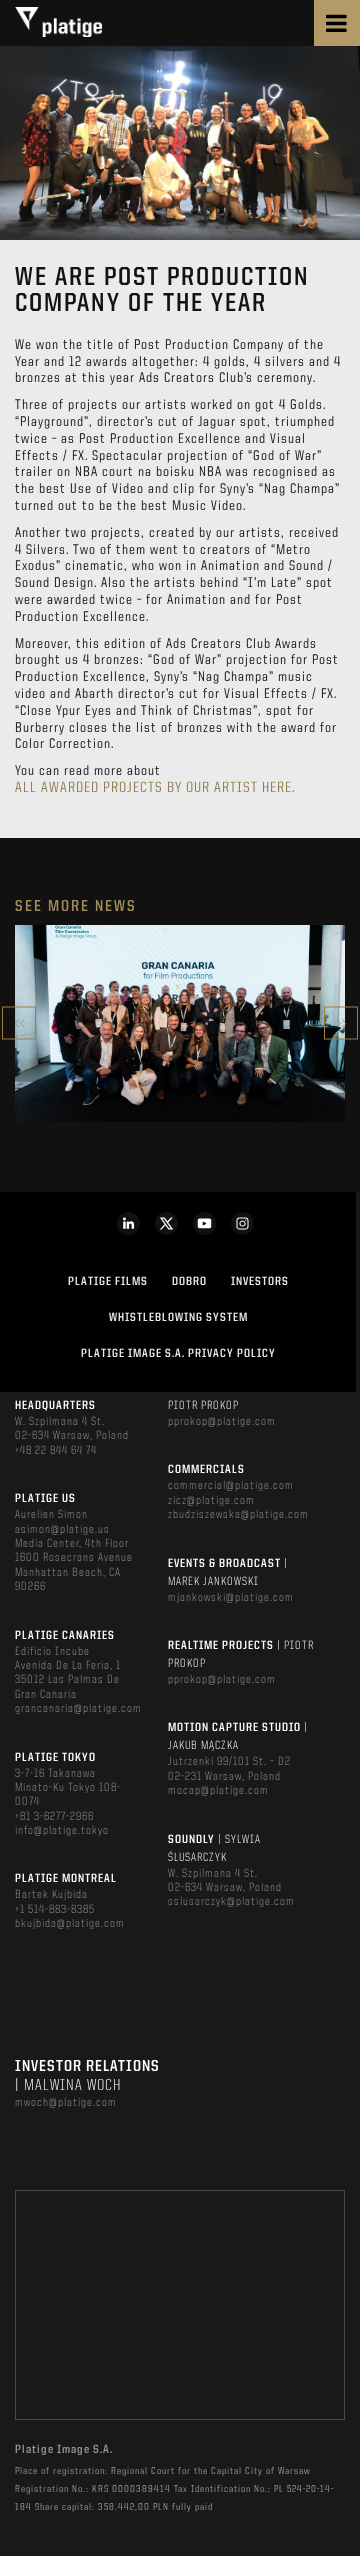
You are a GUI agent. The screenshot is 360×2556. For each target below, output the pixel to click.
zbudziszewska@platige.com (238, 1515)
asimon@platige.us (62, 1530)
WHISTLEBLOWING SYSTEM (178, 1318)
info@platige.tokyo (62, 1831)
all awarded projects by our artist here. (155, 788)
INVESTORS (260, 1282)
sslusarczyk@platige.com (231, 1902)
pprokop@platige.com (222, 1422)
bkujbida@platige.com (70, 1924)
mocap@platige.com (218, 1791)
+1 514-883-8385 (55, 1910)
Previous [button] (19, 1023)
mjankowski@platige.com (231, 1598)
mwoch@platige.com (66, 2103)
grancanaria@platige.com (78, 1709)
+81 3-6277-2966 (54, 1817)
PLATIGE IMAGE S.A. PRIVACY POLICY (178, 1354)
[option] (180, 1023)
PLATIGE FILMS (108, 1282)
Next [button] (341, 1023)
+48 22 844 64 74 (56, 1451)
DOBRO (189, 1282)
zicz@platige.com (211, 1501)
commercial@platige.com (231, 1486)
